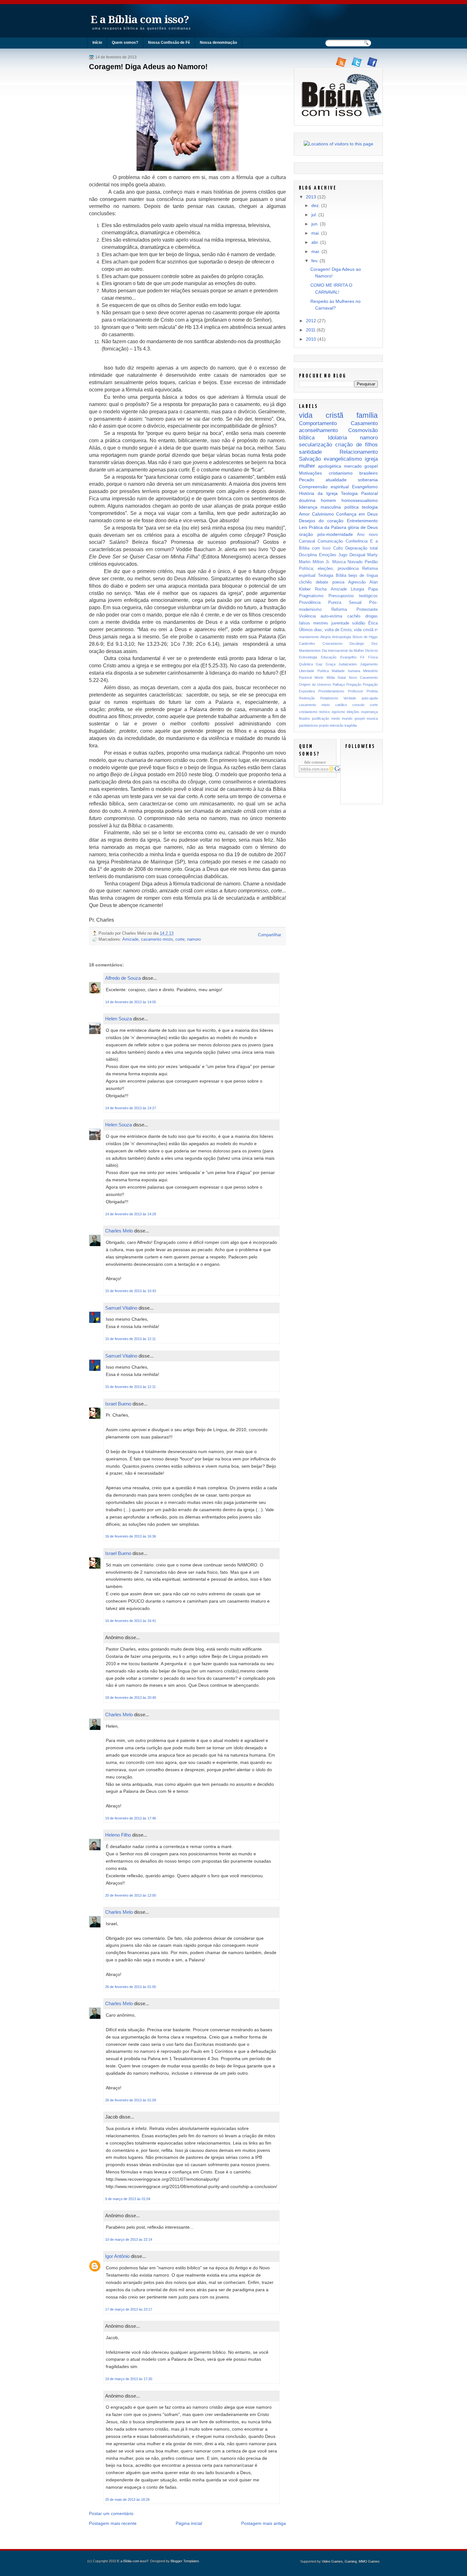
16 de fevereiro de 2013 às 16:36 (131, 1536)
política (352, 507)
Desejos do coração (321, 521)
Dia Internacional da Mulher (343, 651)
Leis (303, 527)
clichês (305, 582)
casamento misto (157, 939)
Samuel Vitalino (121, 1308)
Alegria (325, 637)
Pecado (307, 480)
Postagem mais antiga (264, 2523)
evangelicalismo (343, 459)
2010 (311, 339)
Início (97, 43)
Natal (342, 677)
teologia (370, 507)
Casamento (364, 423)
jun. (315, 224)
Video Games (332, 2561)
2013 (311, 197)
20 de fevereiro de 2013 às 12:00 (131, 1895)
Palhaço (339, 684)
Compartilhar (270, 935)
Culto (338, 548)
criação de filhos (356, 444)
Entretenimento (362, 521)
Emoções (328, 555)
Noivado (355, 562)
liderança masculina (320, 507)
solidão (359, 623)
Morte (319, 677)
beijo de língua (363, 575)
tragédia (351, 725)
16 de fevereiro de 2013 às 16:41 (131, 1621)
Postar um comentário (111, 2513)
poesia (338, 582)
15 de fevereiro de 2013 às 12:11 (130, 1339)
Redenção (307, 698)
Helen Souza (118, 1019)
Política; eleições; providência (329, 568)
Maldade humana (346, 671)
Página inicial (189, 2523)
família (367, 415)
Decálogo (357, 644)
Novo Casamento (363, 677)
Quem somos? (125, 43)
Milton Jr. (321, 562)
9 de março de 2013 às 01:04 (128, 2199)
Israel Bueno (118, 1404)
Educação (329, 657)
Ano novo (367, 534)
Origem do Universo (315, 684)
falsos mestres (314, 623)
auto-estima (331, 616)
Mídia (331, 677)
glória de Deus (363, 527)
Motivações (310, 473)
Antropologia (342, 637)
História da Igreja (318, 493)
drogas (372, 616)
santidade (310, 452)
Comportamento (318, 423)
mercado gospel (361, 466)
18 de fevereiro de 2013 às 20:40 (131, 1698)
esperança (369, 712)
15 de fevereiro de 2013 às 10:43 (131, 1291)
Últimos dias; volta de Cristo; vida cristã (336, 630)
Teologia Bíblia (332, 575)
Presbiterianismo (331, 691)
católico (341, 705)
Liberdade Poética (314, 671)
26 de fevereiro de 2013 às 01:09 (131, 2100)
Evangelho (348, 657)
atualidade (336, 480)
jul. (314, 215)
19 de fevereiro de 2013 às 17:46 (131, 1818)
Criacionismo (332, 644)
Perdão (371, 562)
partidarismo (308, 725)
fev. (315, 261)
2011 (311, 330)
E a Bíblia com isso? (140, 20)
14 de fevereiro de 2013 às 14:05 (131, 1002)
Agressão (357, 582)
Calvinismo (323, 514)
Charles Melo (119, 1231)
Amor (304, 514)
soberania (368, 480)
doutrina (307, 500)
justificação (321, 718)
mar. (316, 251)
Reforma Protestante (355, 609)
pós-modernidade (335, 534)
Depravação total (362, 548)
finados (305, 718)
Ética (373, 623)
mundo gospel (353, 718)
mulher (307, 466)
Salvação (310, 459)
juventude (340, 623)
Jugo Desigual (352, 555)
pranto (324, 725)
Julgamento (369, 664)
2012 (311, 321)
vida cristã (321, 415)
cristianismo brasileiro (353, 473)
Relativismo (329, 698)
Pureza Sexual (345, 602)
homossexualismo (360, 500)
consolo (358, 705)
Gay (319, 664)
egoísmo (338, 712)
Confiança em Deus (357, 514)
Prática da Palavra (328, 527)
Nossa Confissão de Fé (169, 43)
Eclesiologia (308, 657)
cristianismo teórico (314, 712)
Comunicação (330, 541)
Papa (373, 589)
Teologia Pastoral (359, 493)
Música (339, 562)
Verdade (350, 698)
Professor (355, 691)
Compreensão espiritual (324, 487)
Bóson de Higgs (365, 637)
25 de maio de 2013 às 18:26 (127, 2499)
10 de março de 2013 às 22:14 (129, 2239)
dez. (316, 205)
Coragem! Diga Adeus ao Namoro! (148, 67)
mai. (316, 233)
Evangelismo (365, 487)
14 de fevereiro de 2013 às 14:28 (131, 1214)
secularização (315, 444)
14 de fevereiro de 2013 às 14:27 (131, 1108)
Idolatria (337, 437)
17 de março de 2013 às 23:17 (129, 2309)
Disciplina (308, 555)
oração (306, 534)
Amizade (130, 939)
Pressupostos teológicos (353, 596)
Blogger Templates (185, 2561)
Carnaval (307, 541)
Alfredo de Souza (123, 978)
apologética (330, 466)
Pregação (354, 684)
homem (328, 500)
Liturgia (357, 589)
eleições (353, 712)
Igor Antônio (117, 2256)
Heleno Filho (118, 1835)
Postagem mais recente (113, 2523)
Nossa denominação (218, 43)
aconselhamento (318, 430)
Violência (307, 616)
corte (180, 939)
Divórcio (371, 651)
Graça (331, 664)
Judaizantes (348, 664)
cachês (354, 616)
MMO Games (369, 2561)
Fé (362, 657)
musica (372, 718)
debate (322, 582)
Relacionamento (359, 452)
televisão (337, 725)
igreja (371, 459)
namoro (194, 939)
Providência (310, 602)
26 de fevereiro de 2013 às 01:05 (131, 1987)
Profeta (372, 691)
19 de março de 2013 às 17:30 (129, 2379)
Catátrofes (307, 644)
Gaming (351, 2561)
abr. (315, 242)
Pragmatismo (311, 596)
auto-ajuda (370, 698)
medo (336, 718)
